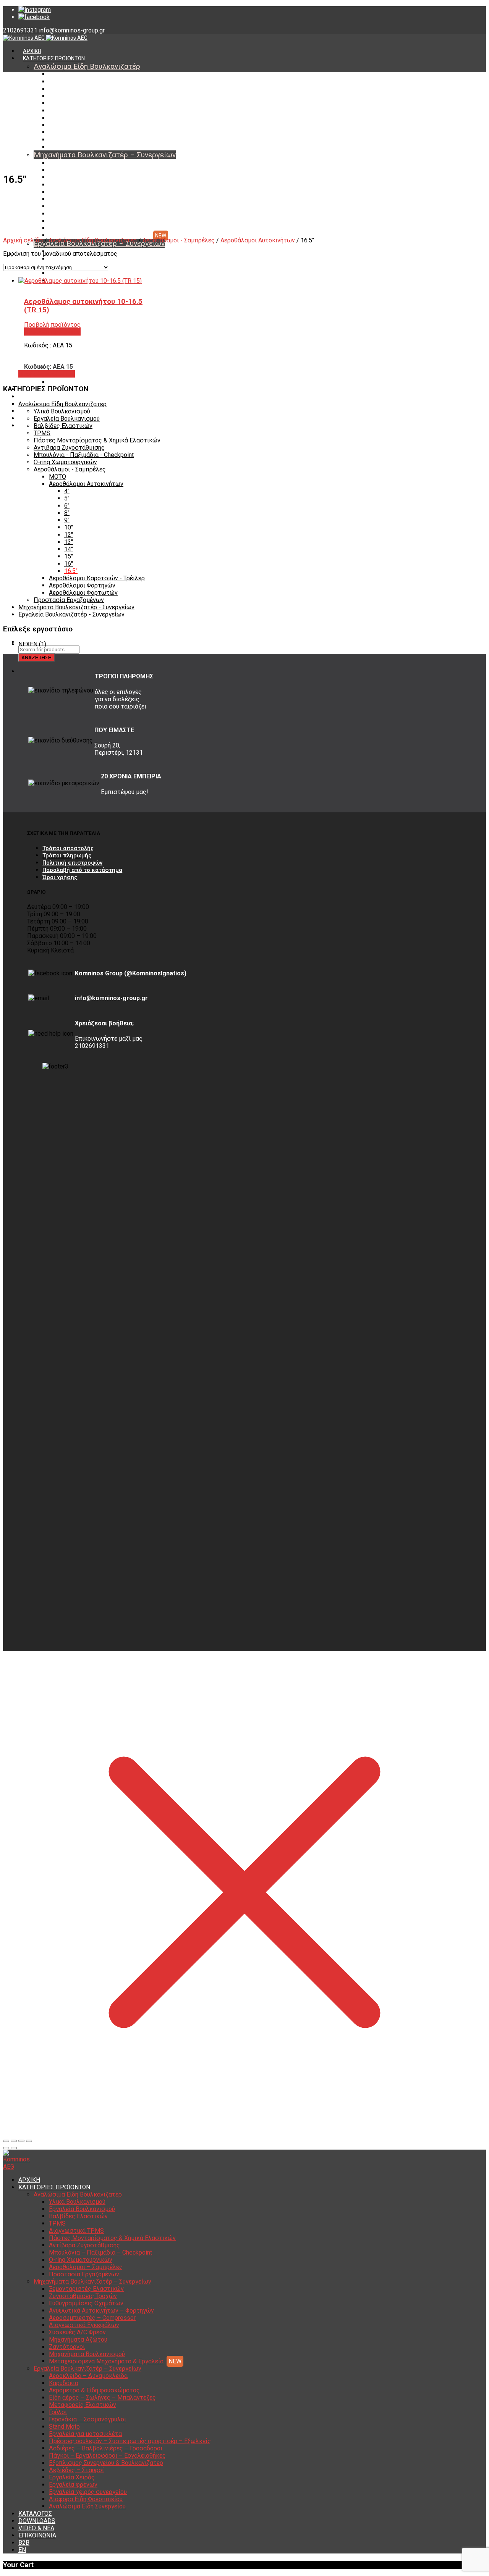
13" (69, 542)
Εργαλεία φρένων (73, 2485)
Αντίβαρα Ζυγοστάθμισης (81, 118)
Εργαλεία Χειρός (72, 2477)
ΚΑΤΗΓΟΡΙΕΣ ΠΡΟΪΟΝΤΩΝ (54, 58)
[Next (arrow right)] (14, 2148)
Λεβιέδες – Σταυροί (76, 2470)
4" (67, 491)
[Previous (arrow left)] (6, 2148)
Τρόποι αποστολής (68, 848)
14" (69, 549)
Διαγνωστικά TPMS (73, 103)
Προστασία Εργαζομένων (80, 147)
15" (69, 556)
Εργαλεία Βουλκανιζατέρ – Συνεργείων (87, 2369)
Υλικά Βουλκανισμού (75, 74)
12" (69, 535)
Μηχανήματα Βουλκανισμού (83, 228)
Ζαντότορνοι (65, 221)
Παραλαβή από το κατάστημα (82, 870)
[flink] (34, 17)
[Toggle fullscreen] (21, 2141)
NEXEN (28, 644)
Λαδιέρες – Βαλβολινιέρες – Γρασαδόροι (106, 2448)
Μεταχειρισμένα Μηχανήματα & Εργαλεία (100, 236)
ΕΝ (26, 426)
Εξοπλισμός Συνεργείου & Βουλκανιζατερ (106, 2463)
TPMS (56, 96)
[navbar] (121, 629)
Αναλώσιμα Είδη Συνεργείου (84, 382)
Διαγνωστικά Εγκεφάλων (80, 199)
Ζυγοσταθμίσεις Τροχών (79, 170)
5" (67, 498)
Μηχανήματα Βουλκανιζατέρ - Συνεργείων (76, 607)
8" (67, 513)
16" (69, 564)
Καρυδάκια (62, 259)
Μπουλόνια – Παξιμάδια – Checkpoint (95, 125)
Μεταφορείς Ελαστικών (83, 2405)
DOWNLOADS (39, 397)
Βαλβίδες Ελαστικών (75, 89)
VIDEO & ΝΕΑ (36, 2528)
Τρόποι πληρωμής (67, 855)
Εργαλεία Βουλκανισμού (79, 82)
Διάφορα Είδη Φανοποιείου (83, 375)
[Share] (14, 2141)
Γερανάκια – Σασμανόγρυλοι (87, 2419)
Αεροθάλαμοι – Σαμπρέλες (82, 140)
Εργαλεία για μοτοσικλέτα (85, 2434)
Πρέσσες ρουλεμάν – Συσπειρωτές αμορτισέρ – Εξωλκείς (130, 2441)
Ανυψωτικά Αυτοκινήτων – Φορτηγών (96, 185)
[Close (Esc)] (6, 2141)
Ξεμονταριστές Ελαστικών (82, 163)
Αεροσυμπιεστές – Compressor (88, 192)
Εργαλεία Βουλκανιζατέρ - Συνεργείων (71, 614)
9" (67, 520)
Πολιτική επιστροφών (72, 863)
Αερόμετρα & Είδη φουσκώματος (94, 2390)
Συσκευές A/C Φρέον (75, 207)
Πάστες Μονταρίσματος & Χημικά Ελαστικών (104, 111)
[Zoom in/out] (29, 2141)
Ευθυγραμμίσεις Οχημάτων (83, 178)
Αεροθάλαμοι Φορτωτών (83, 593)
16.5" (71, 571)
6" (67, 506)
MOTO (57, 477)
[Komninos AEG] (45, 38)
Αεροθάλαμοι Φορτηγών (82, 585)
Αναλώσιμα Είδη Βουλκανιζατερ (93, 240)
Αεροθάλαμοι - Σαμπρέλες (179, 240)
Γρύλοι (58, 2412)
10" (69, 527)
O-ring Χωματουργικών (77, 132)
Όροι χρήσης (60, 877)
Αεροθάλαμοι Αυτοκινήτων (258, 240)
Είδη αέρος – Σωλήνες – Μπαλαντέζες (96, 273)
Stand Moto (64, 2427)
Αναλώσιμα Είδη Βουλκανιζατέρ (87, 66)
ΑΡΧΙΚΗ (32, 51)
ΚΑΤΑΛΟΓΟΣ (35, 2514)
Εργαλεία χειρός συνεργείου (88, 2492)
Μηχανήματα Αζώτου (75, 214)
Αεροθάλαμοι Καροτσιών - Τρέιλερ (97, 578)
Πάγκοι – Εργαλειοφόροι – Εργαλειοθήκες (107, 2456)
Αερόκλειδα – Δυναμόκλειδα (88, 2376)
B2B (24, 2543)
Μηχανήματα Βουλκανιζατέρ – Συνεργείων (105, 155)
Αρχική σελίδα (23, 240)
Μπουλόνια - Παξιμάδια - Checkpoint (84, 455)
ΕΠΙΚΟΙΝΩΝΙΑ (37, 2535)
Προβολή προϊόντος (47, 374)
